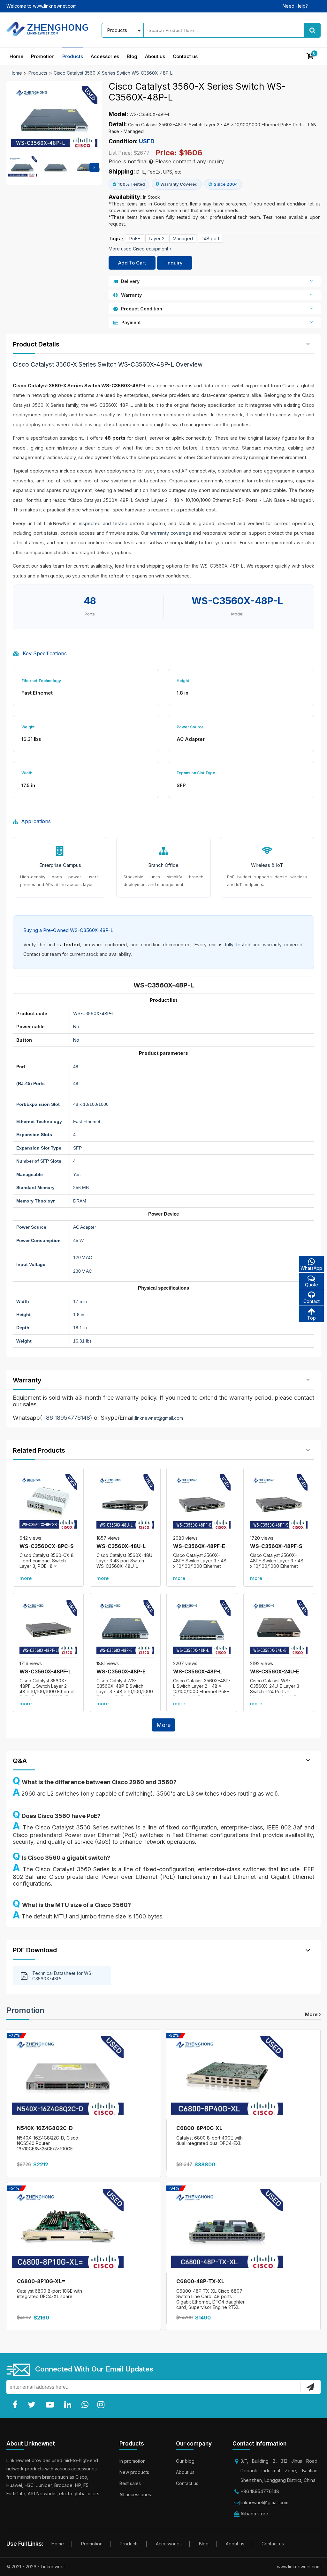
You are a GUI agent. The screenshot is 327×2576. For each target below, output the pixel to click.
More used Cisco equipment (139, 249)
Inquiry (175, 263)
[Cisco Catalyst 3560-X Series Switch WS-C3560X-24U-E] (279, 1628)
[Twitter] (33, 2405)
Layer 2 (157, 238)
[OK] (310, 2387)
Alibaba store (254, 2514)
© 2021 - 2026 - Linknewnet (36, 2567)
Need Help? (295, 6)
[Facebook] (16, 2405)
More (163, 1725)
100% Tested (131, 184)
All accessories (135, 2494)
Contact (312, 1301)
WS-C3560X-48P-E (121, 1671)
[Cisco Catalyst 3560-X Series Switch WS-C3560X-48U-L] (125, 1503)
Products (73, 56)
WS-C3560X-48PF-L (45, 1671)
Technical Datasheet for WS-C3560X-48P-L (63, 1976)
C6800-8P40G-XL (199, 2128)
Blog (132, 56)
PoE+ (135, 238)
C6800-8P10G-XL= (41, 2281)
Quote (312, 1285)
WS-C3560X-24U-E (275, 1671)
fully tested (237, 945)
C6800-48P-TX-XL (200, 2281)
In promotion (133, 2461)
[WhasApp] (86, 2405)
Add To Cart (132, 263)
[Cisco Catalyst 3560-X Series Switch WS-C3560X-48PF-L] (48, 1628)
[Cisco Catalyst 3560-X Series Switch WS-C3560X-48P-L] (202, 1628)
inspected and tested (103, 523)
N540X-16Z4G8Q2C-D (45, 2128)
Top (312, 1318)
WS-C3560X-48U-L (121, 1546)
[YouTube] (51, 2405)
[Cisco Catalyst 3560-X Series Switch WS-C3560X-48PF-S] (279, 1503)
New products (134, 2472)
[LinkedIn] (69, 2405)
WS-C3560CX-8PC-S (47, 1546)
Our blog (185, 2461)
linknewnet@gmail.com (159, 1418)
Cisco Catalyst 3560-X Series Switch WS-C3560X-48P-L (113, 73)
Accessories (105, 56)
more (26, 1578)
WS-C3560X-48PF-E (199, 1546)
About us (155, 56)
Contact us (185, 56)
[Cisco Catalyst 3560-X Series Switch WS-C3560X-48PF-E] (202, 1503)
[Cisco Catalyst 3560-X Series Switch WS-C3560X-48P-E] (125, 1628)
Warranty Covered (179, 184)
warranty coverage (171, 533)
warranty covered (282, 945)
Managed (183, 238)
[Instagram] (102, 2405)
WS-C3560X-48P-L (198, 1671)
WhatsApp (311, 1268)
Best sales (130, 2483)
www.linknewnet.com (299, 2567)
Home (16, 56)
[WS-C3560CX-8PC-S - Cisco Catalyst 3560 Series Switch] (48, 1503)
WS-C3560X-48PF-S (276, 1546)
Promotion (43, 56)
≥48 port (210, 238)
